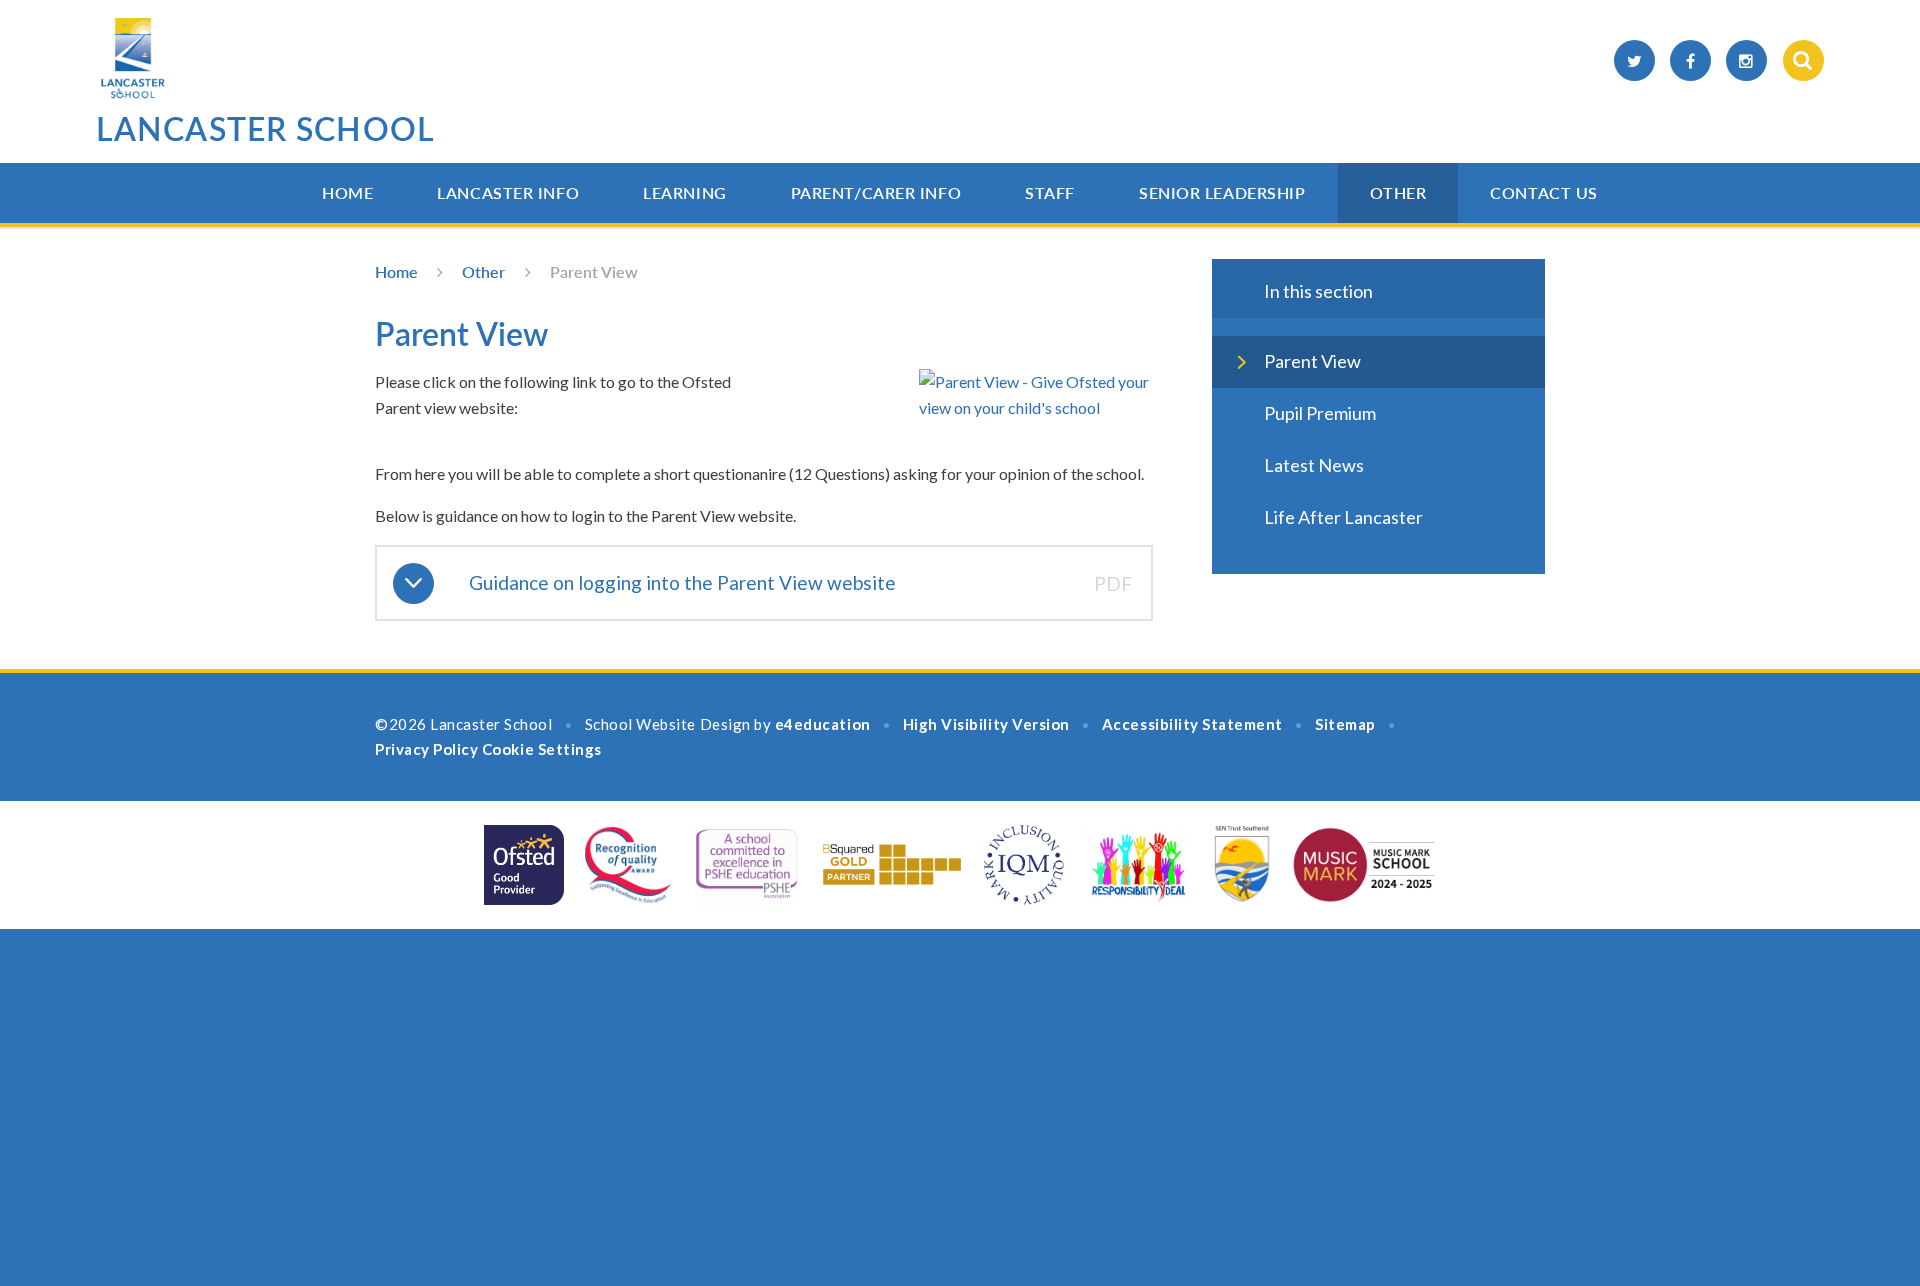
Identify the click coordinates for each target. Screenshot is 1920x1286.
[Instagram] (1746, 60)
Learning (684, 192)
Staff (1050, 192)
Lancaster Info (508, 192)
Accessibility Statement (1192, 724)
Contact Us (1544, 192)
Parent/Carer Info (876, 192)
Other (1398, 192)
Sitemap (1345, 724)
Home (347, 192)
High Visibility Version (986, 724)
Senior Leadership (1222, 192)
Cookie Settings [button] (542, 749)
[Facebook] (1690, 60)
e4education (823, 724)
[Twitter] (1634, 60)
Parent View (594, 271)
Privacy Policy (426, 749)
